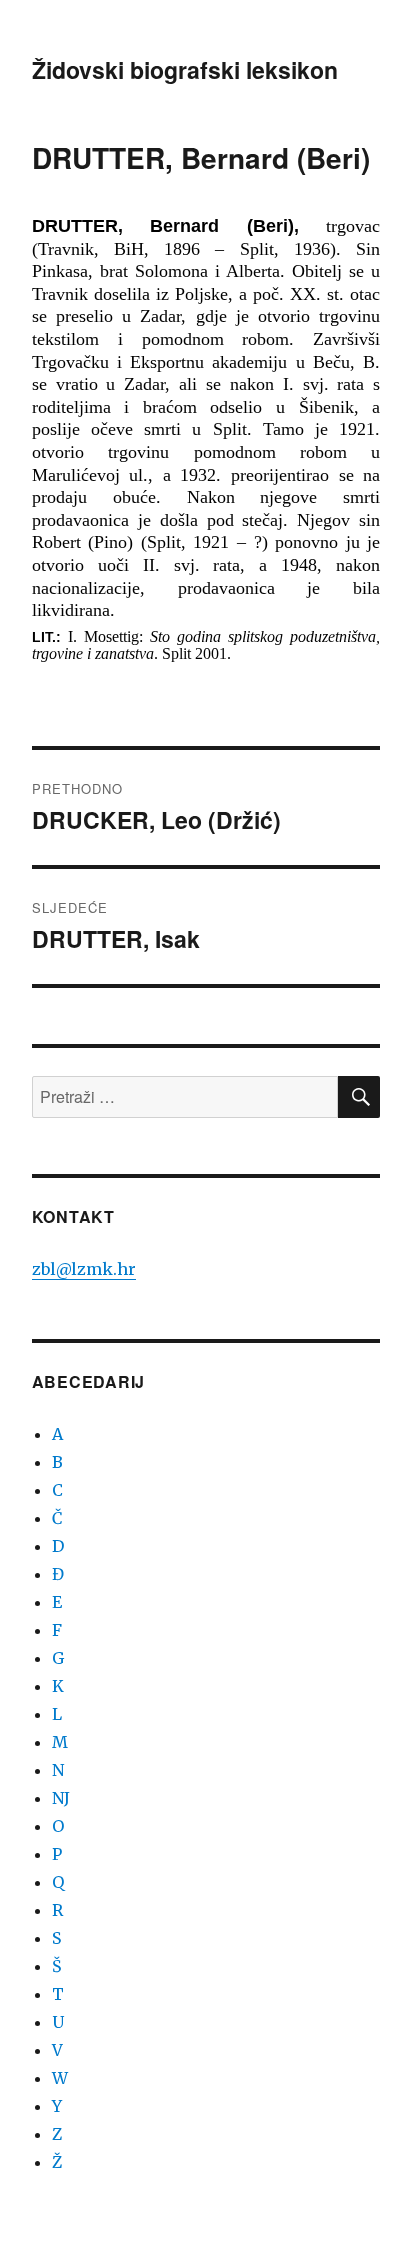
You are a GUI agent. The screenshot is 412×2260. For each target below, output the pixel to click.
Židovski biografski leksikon (185, 69)
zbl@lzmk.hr (84, 1269)
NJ (61, 1798)
